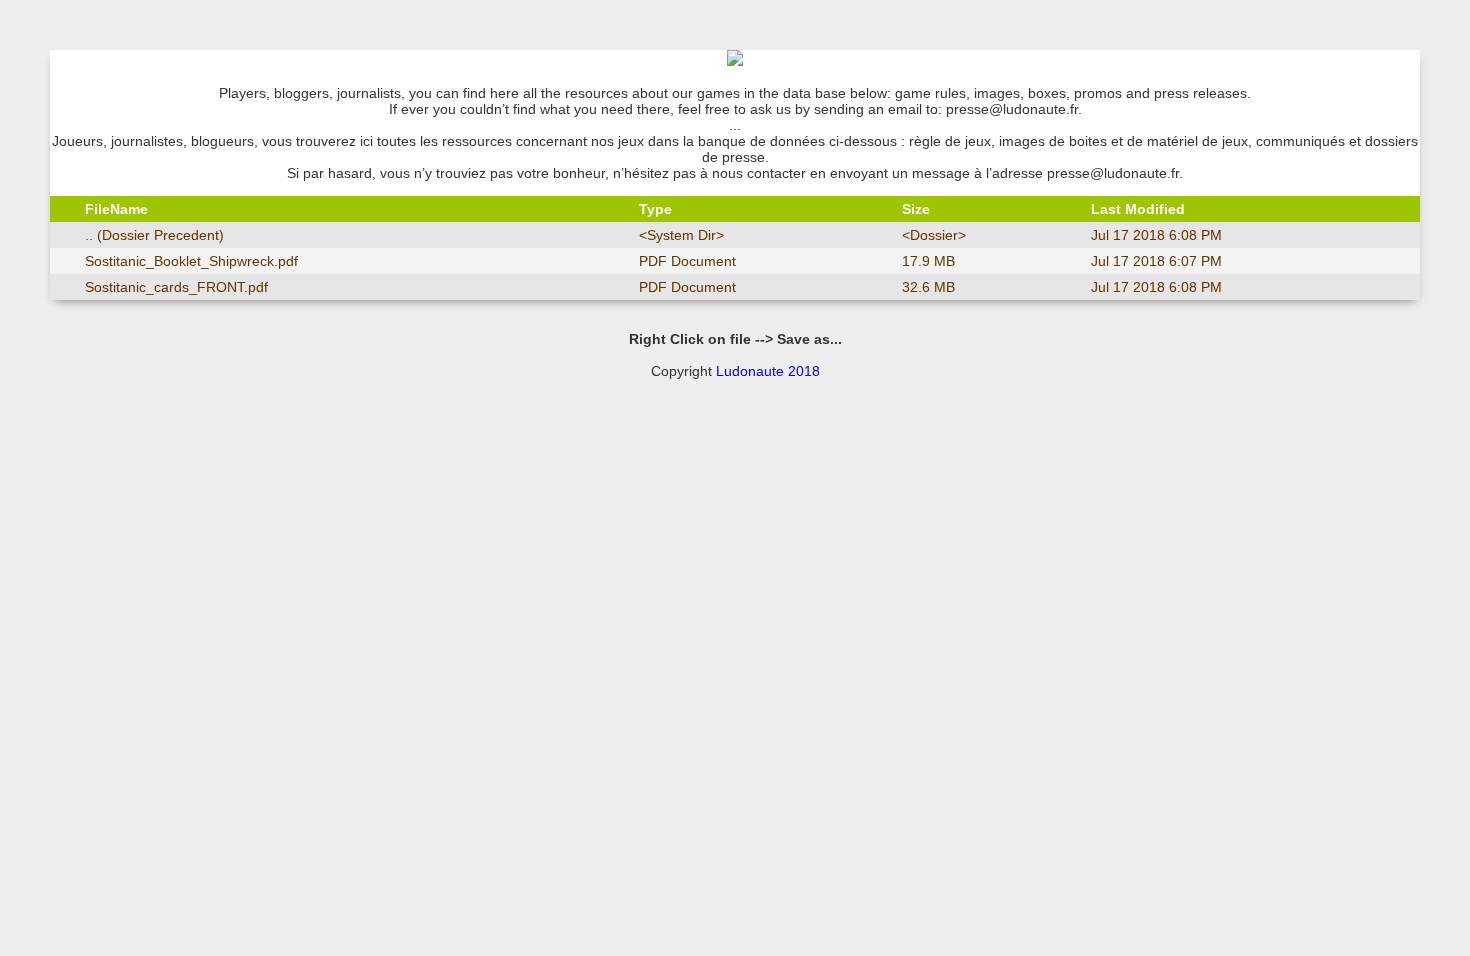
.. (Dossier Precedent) (154, 235)
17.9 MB (928, 261)
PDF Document (687, 261)
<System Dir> (681, 235)
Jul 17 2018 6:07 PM (1156, 261)
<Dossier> (934, 235)
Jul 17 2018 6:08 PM (1156, 235)
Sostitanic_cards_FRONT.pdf (176, 287)
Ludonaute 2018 (768, 371)
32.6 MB (928, 287)
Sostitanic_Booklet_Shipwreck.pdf (191, 261)
